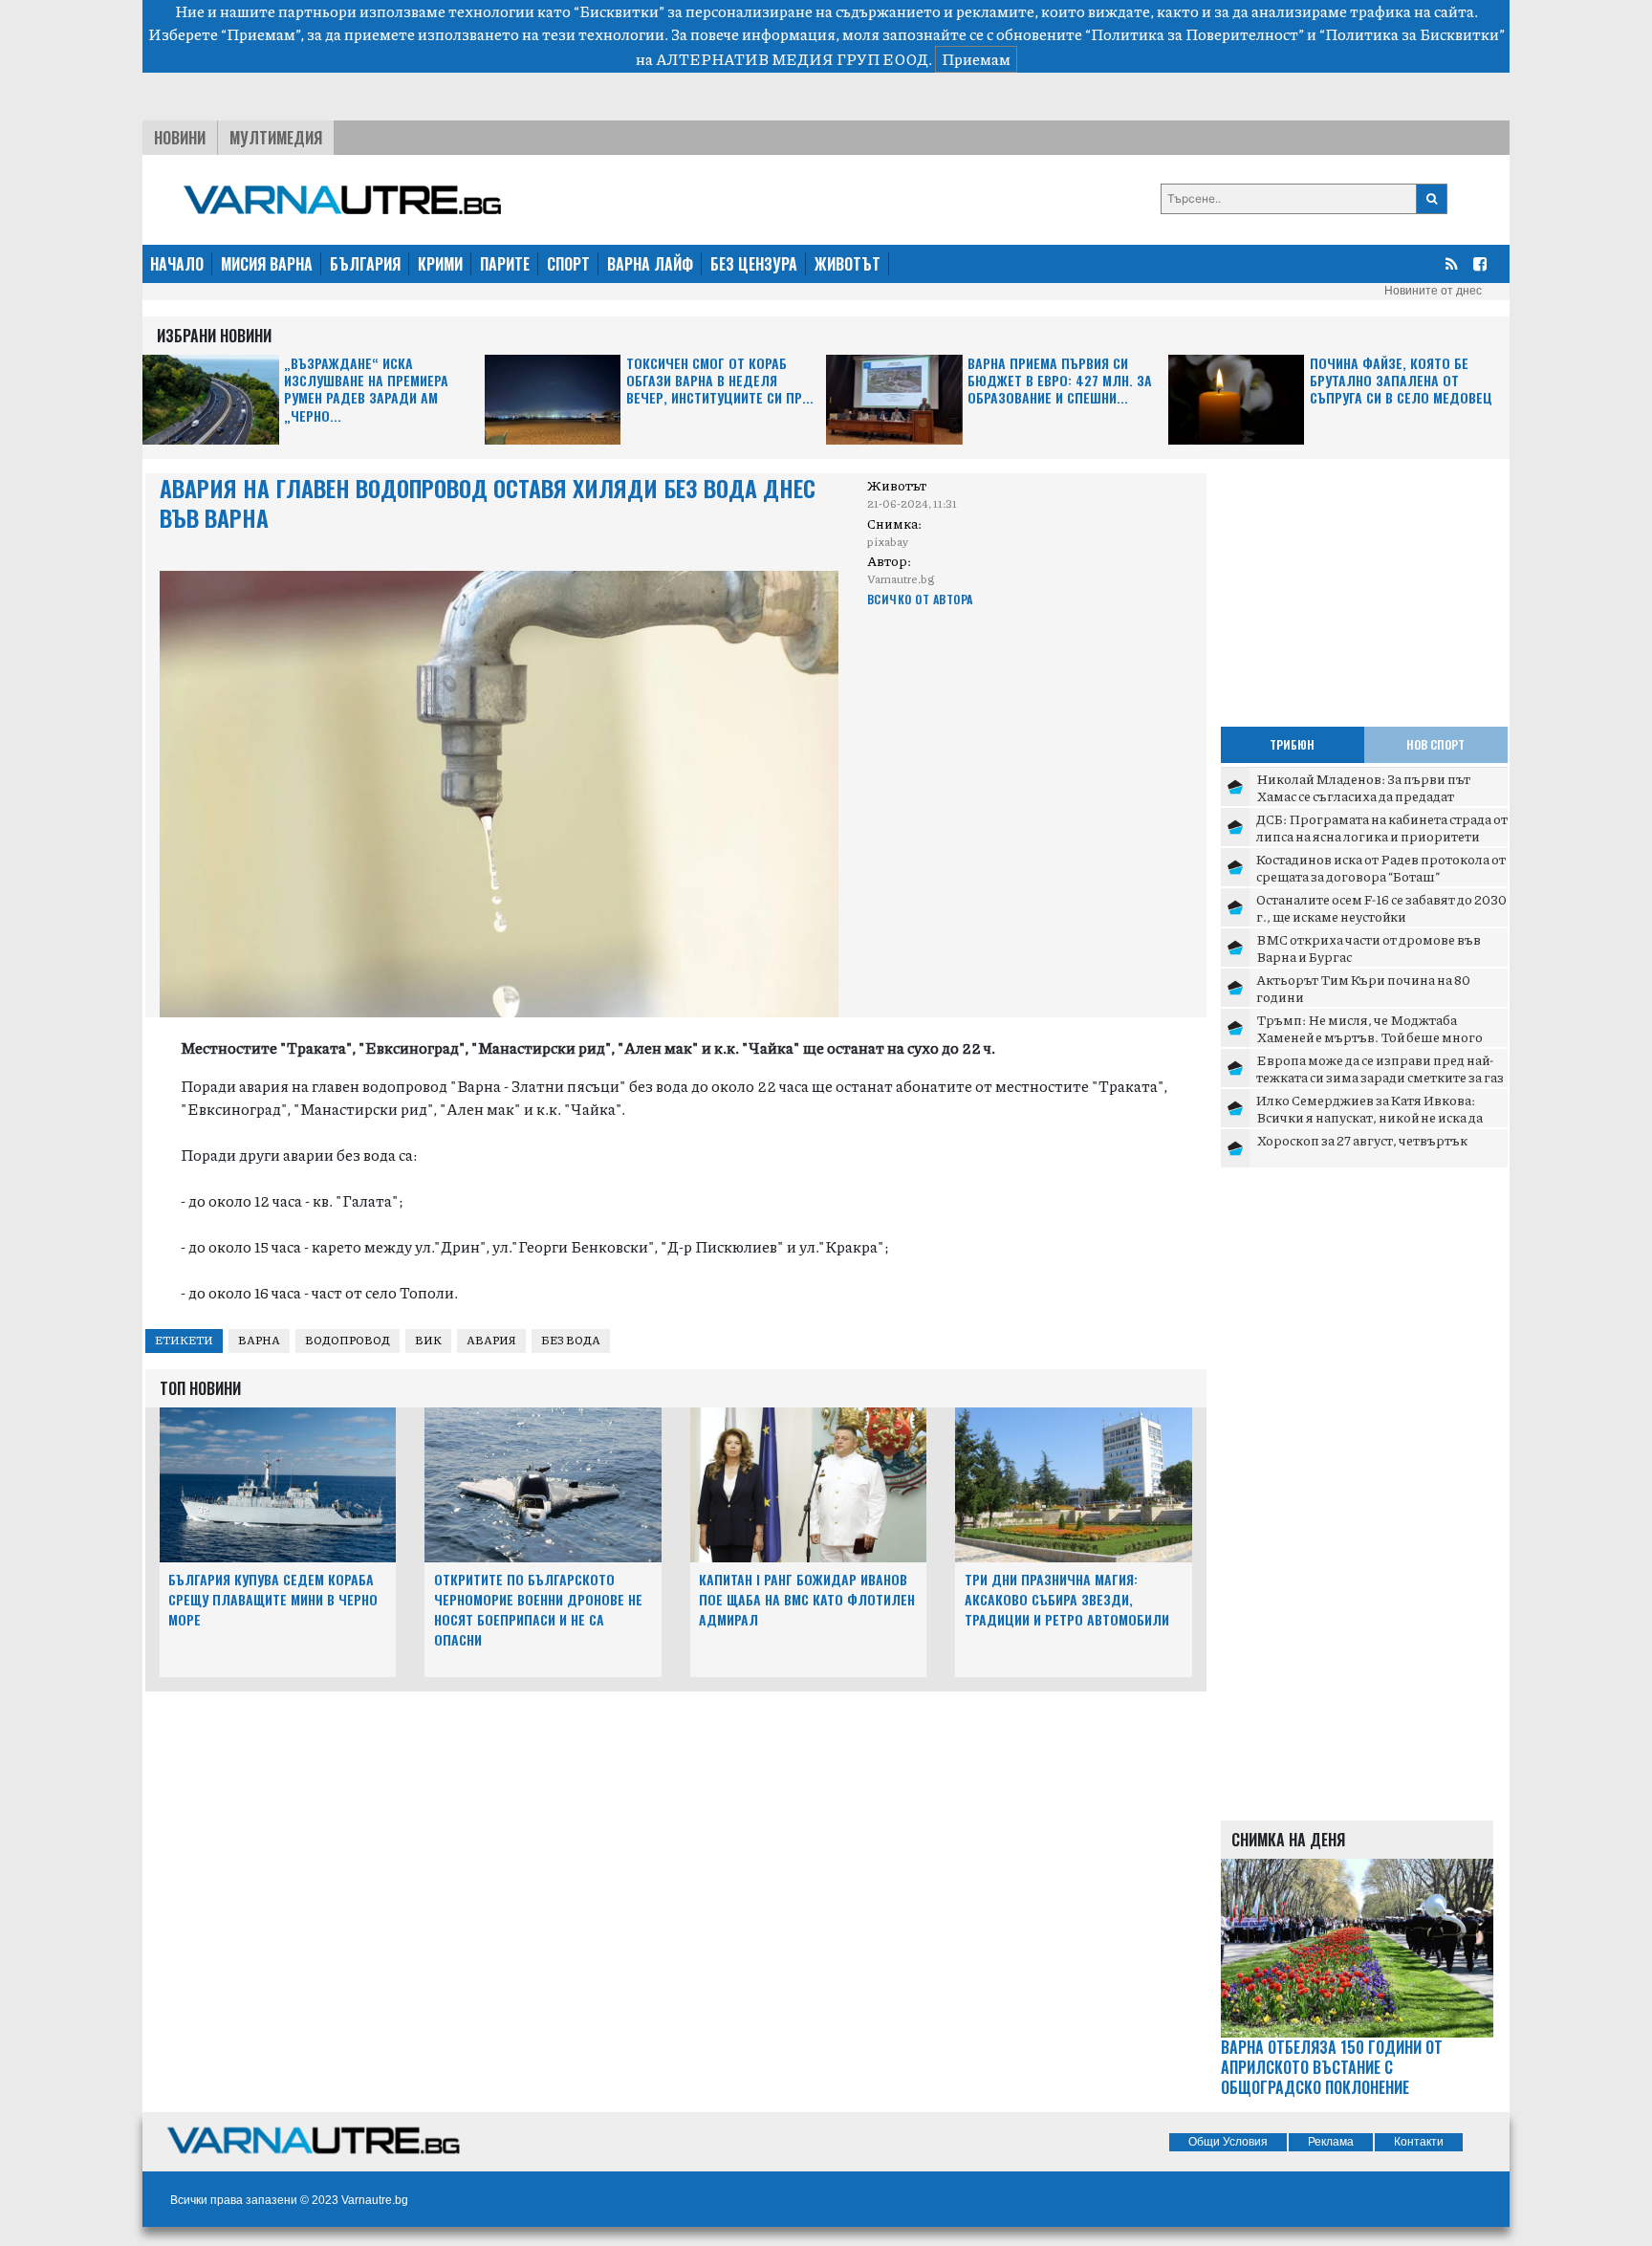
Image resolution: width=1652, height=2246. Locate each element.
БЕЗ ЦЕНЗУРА (754, 264)
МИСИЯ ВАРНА (267, 264)
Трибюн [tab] (1292, 744)
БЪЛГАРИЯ (365, 264)
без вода (571, 1340)
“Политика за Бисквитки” (1412, 34)
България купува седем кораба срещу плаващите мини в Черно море (273, 1599)
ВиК (428, 1340)
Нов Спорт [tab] (1435, 744)
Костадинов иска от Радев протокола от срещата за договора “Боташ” (1381, 867)
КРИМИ (440, 264)
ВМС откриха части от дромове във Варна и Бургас (1369, 948)
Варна (259, 1340)
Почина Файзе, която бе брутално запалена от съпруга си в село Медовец (1401, 381)
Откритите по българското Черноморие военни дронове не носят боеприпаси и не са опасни (538, 1609)
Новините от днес (1433, 291)
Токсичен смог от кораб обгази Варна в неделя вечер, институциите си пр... (720, 381)
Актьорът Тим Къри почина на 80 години (1363, 988)
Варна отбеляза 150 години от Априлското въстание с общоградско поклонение (1332, 2067)
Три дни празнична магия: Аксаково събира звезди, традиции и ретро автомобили (1067, 1599)
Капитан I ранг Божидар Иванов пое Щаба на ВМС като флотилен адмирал (807, 1599)
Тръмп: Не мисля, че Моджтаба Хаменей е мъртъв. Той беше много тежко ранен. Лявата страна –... (1369, 1036)
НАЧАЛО (177, 264)
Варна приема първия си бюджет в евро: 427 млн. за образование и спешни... (1060, 381)
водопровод (348, 1340)
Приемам (976, 59)
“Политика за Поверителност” (1195, 34)
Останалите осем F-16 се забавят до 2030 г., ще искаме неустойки (1381, 907)
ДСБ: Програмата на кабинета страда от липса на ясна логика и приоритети (1382, 827)
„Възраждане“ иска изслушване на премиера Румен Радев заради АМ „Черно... (366, 390)
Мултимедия (276, 138)
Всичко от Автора (920, 599)
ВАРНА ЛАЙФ (650, 264)
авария (491, 1340)
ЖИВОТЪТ (848, 264)
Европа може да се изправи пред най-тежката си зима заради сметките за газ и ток (1380, 1076)
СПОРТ (568, 264)
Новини (180, 138)
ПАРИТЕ (505, 264)
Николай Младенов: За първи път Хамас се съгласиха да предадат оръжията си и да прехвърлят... (1363, 795)
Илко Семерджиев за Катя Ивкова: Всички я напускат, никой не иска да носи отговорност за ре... (1369, 1116)
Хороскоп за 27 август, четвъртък (1362, 1140)
